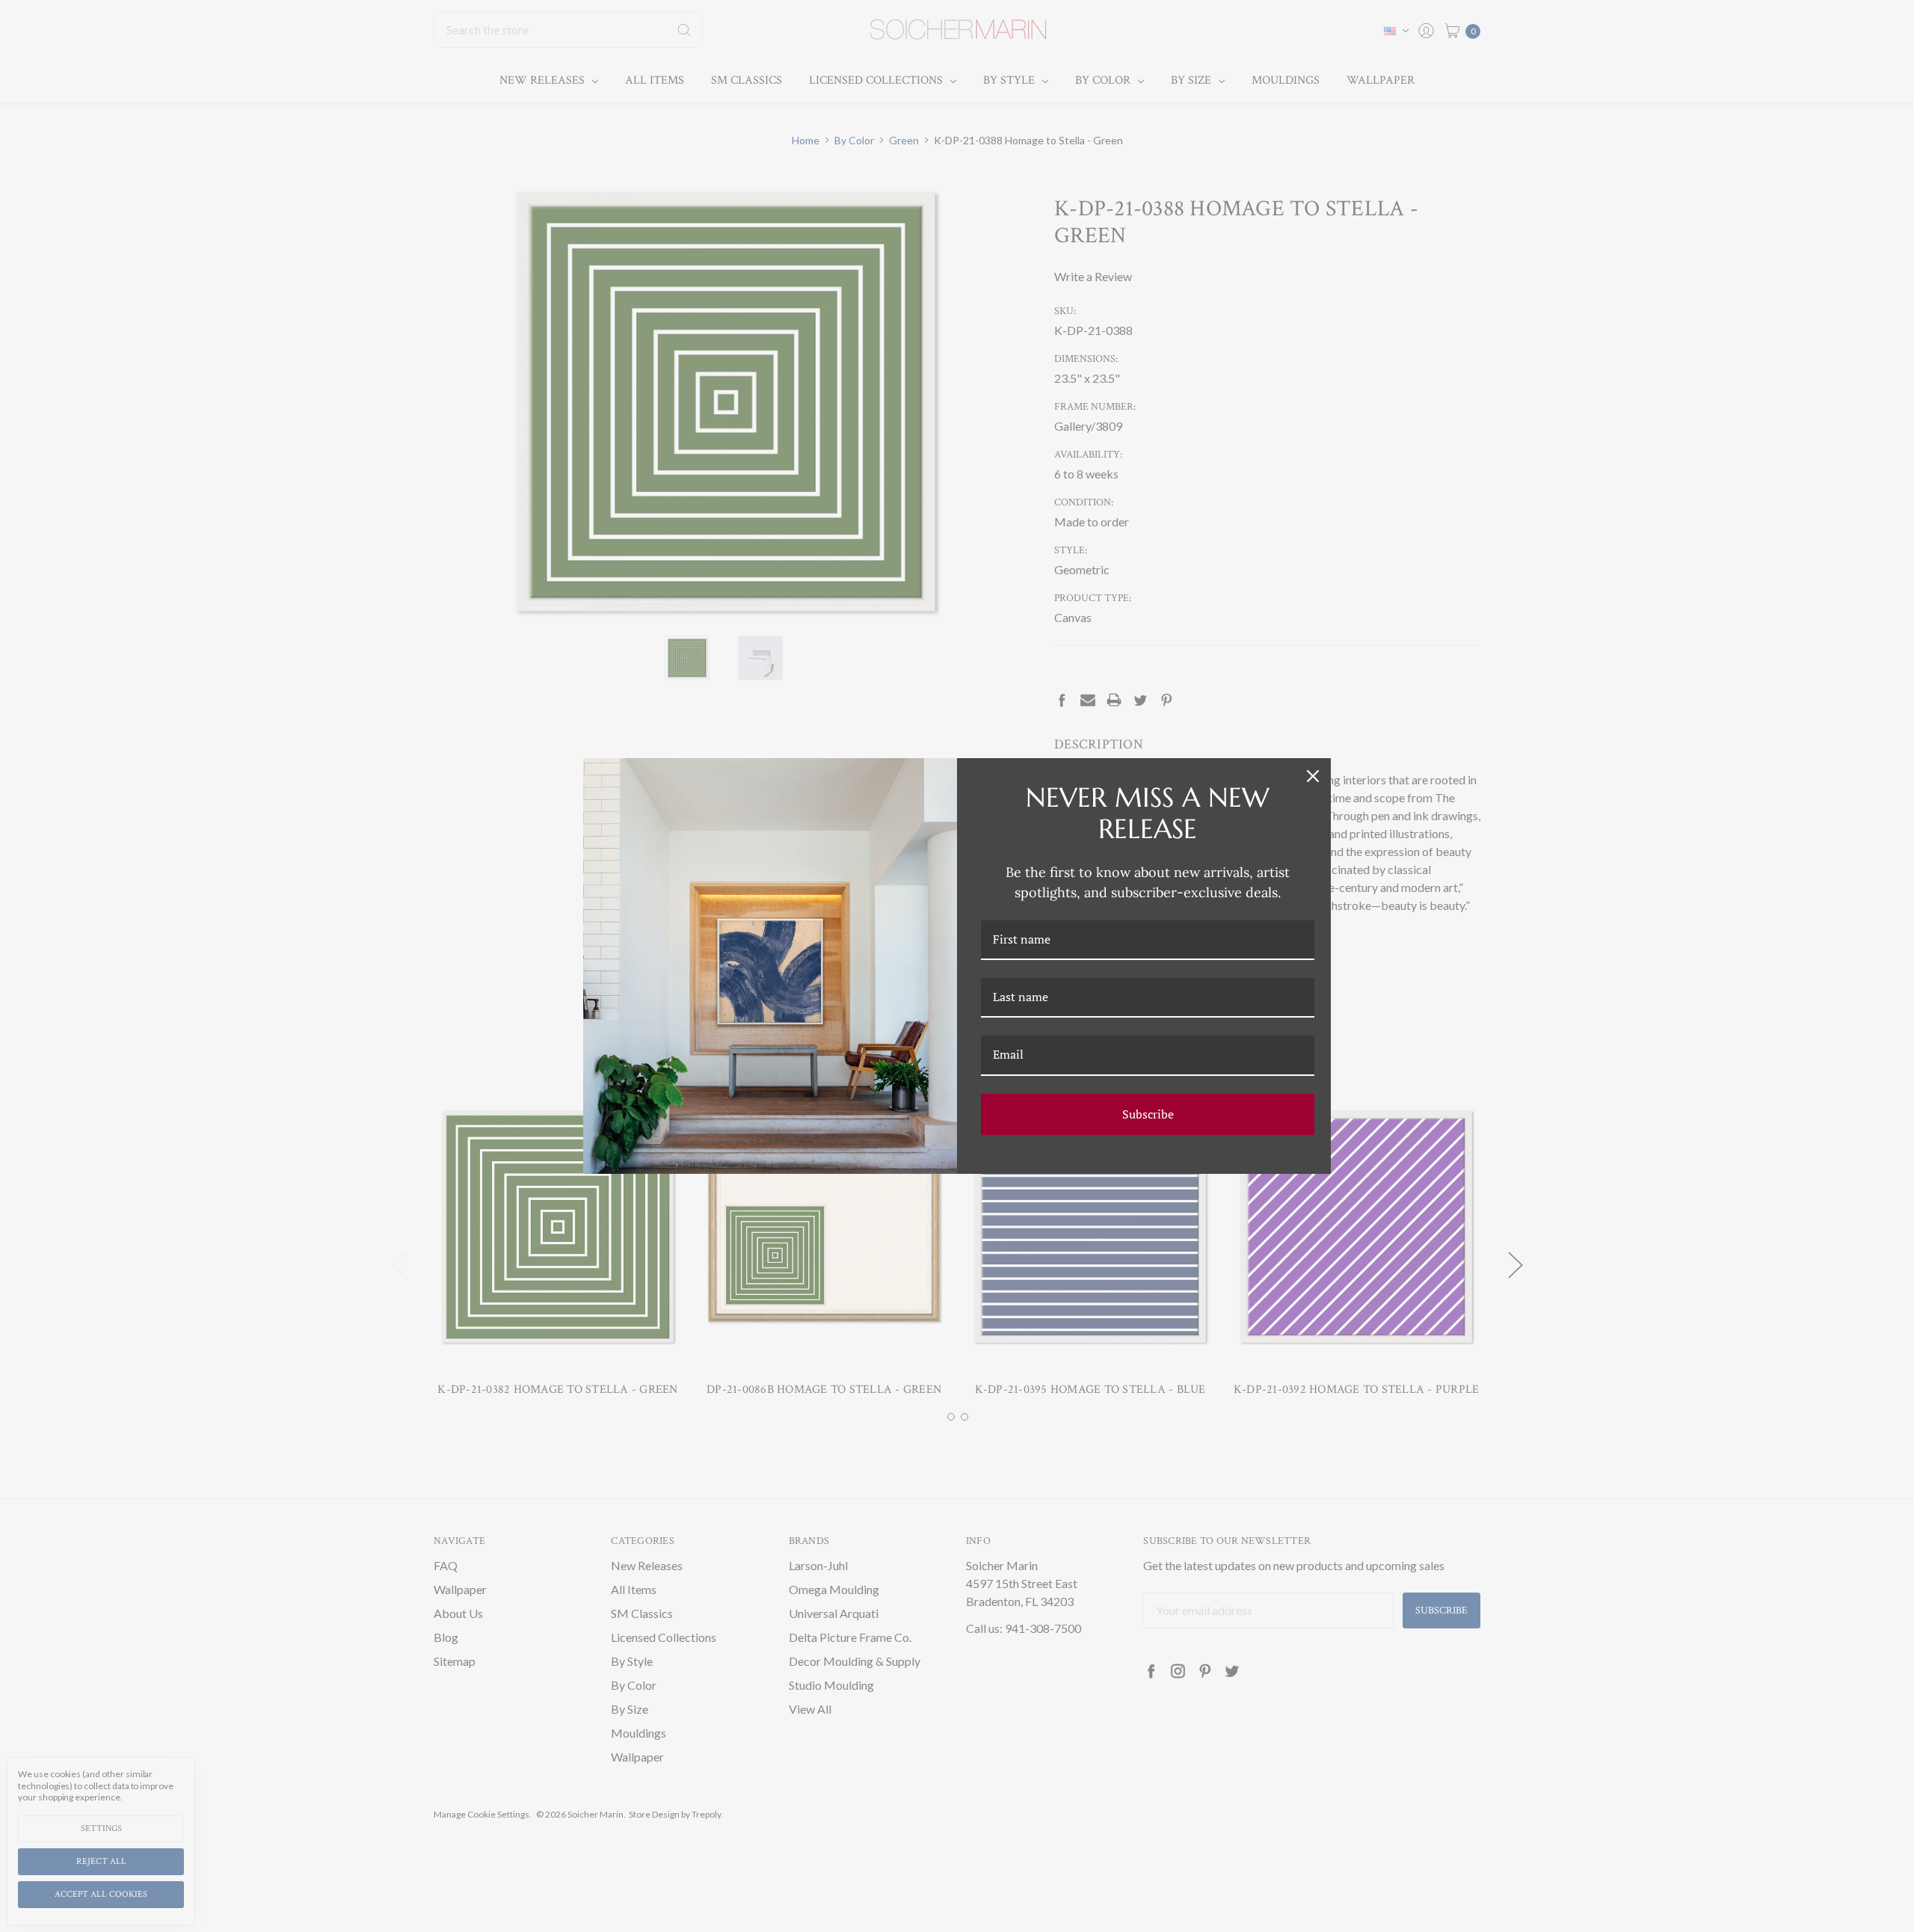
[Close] (1313, 776)
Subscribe (1148, 1114)
